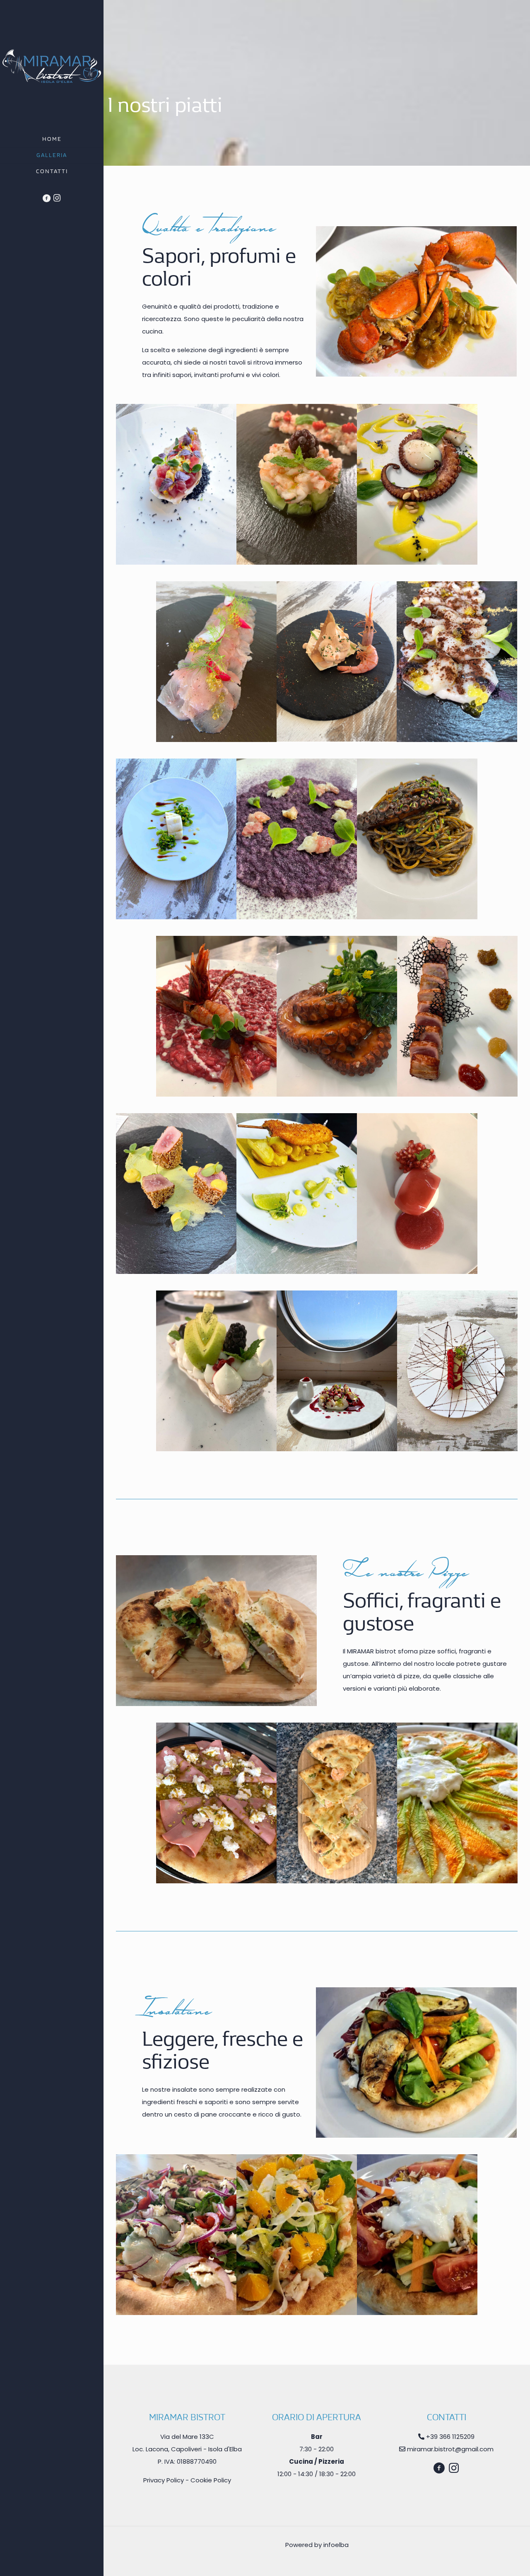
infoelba (336, 2545)
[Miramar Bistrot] (52, 66)
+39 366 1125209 (450, 2437)
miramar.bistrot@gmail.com (450, 2449)
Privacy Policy (164, 2480)
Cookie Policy (211, 2480)
